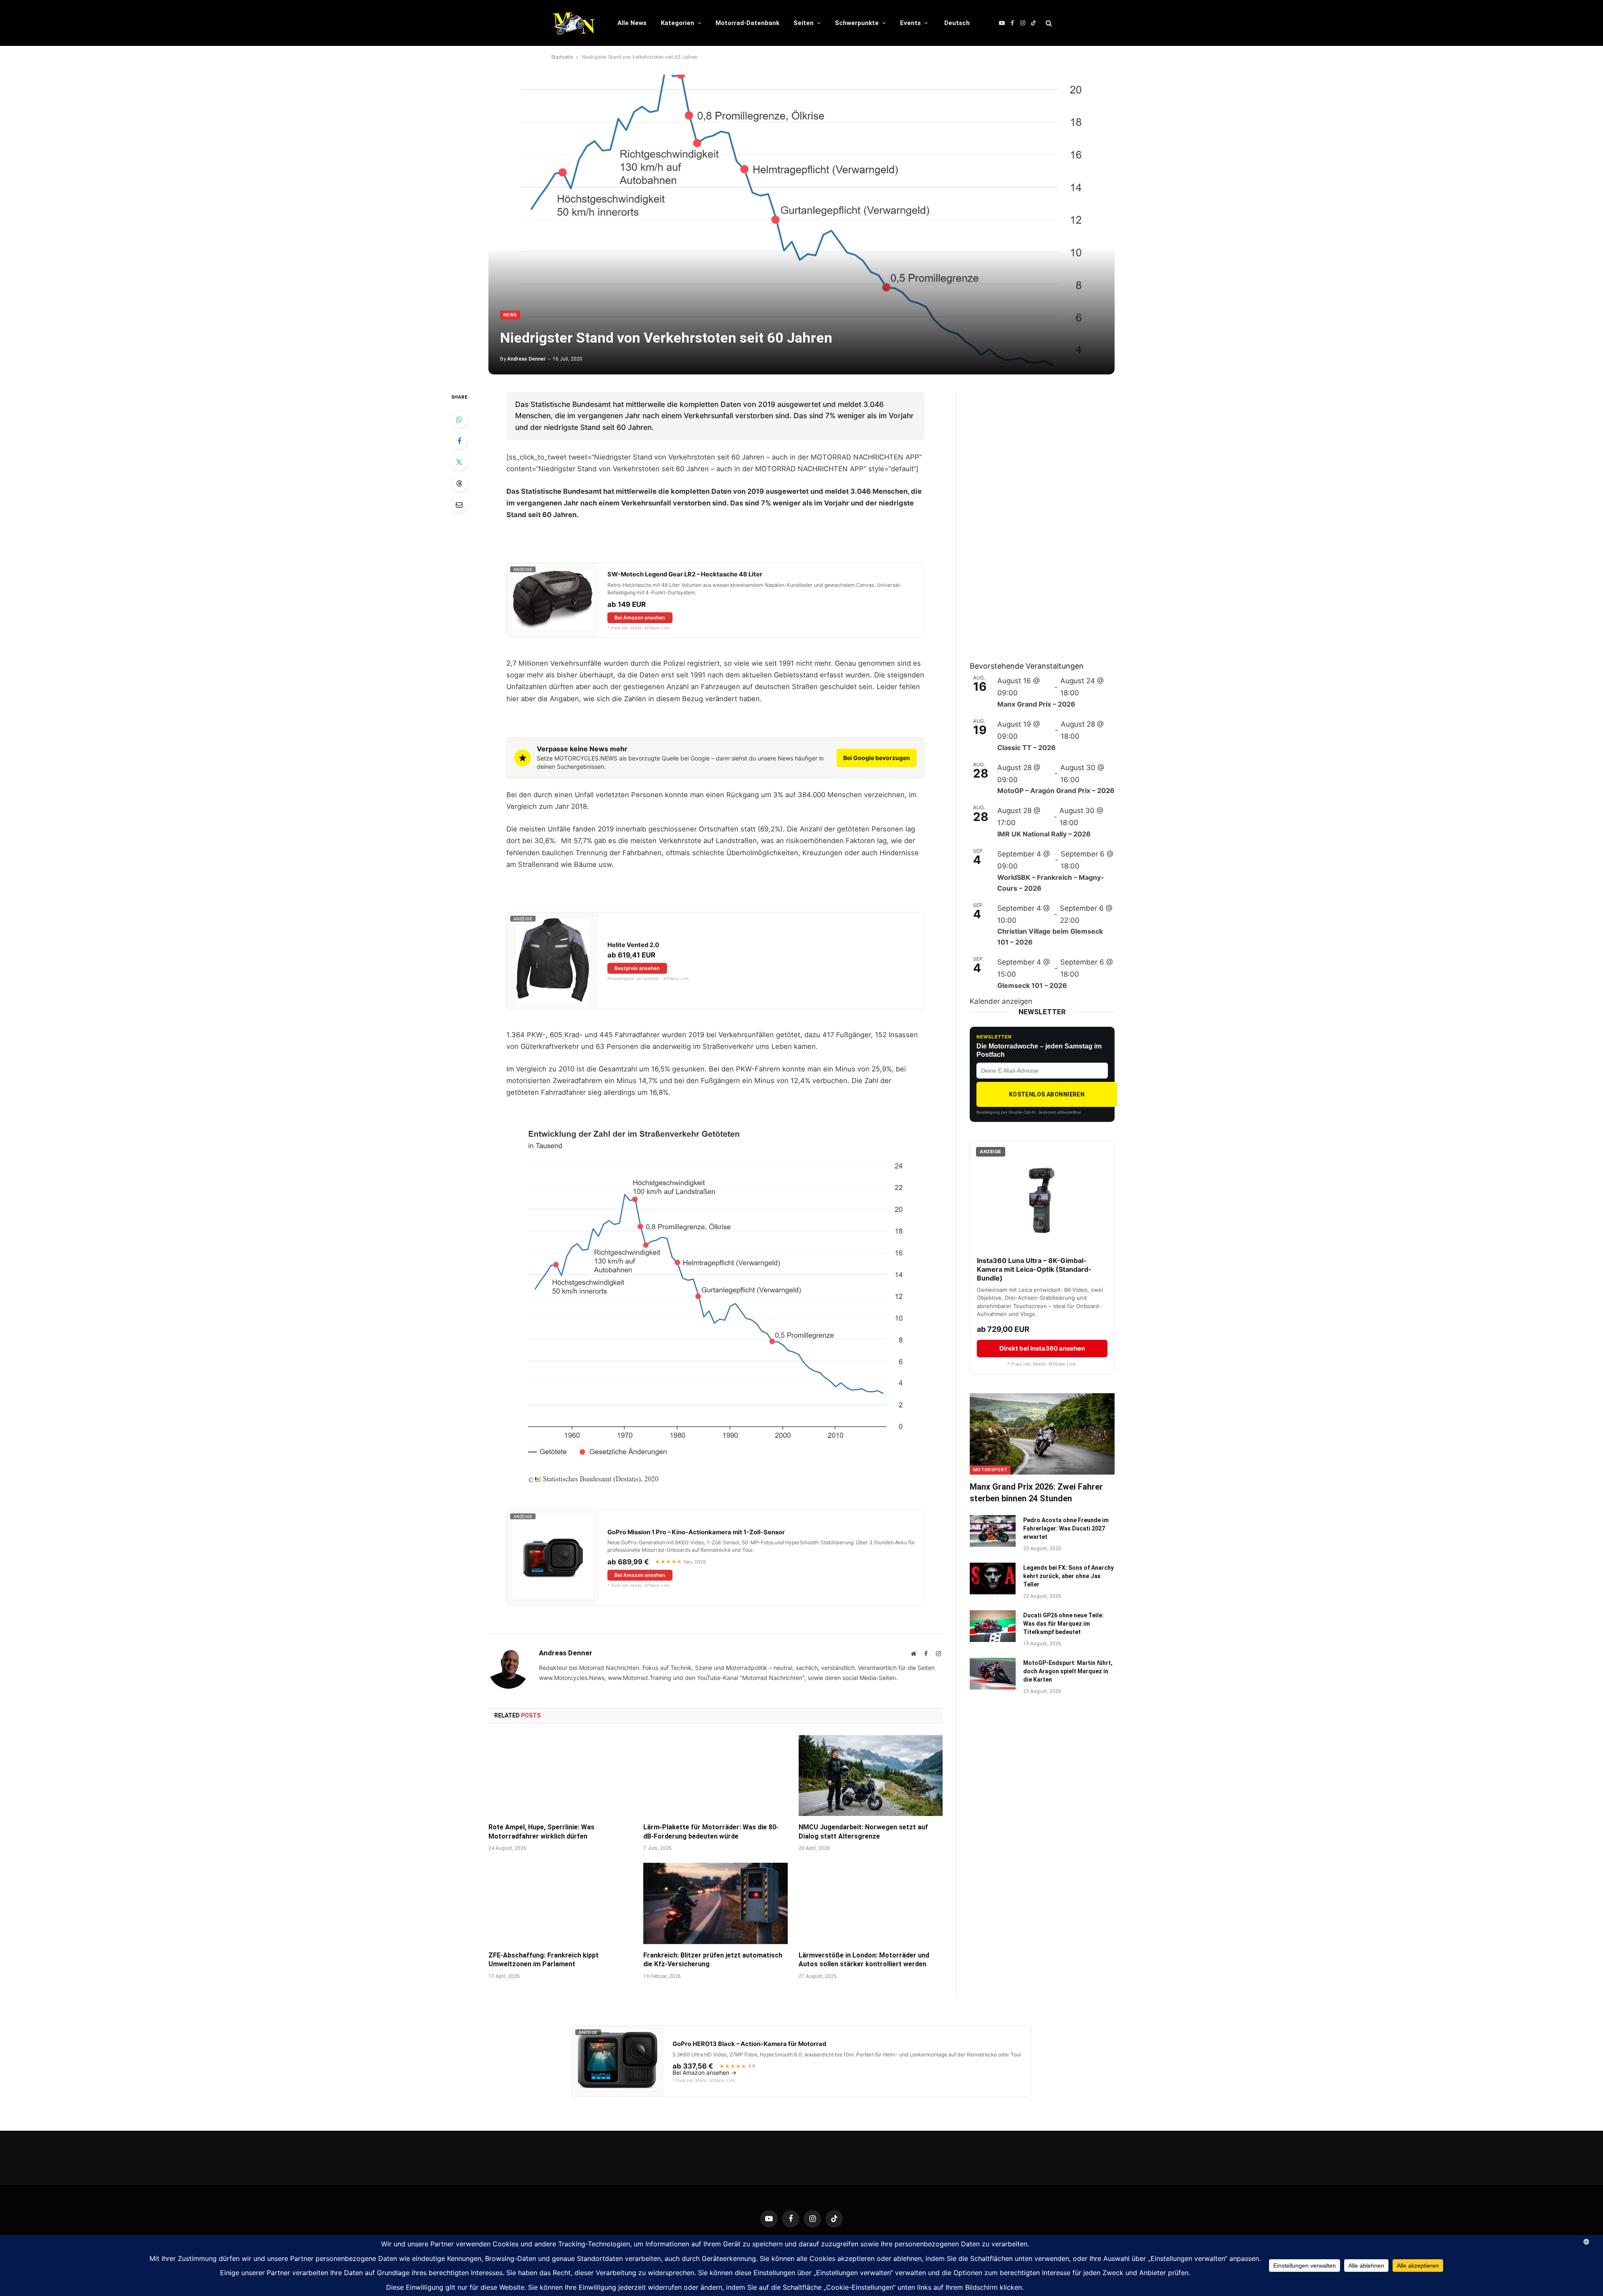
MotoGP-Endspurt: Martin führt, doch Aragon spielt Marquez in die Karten (1068, 1671)
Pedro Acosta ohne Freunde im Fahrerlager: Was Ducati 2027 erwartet (1066, 1528)
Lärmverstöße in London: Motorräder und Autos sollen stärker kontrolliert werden (864, 1960)
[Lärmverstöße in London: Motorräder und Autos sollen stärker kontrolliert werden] (871, 1903)
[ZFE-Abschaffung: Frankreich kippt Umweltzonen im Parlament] (560, 1903)
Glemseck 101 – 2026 (1032, 985)
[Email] (459, 505)
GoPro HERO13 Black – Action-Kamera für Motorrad (749, 2044)
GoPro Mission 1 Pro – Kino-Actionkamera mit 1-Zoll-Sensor (696, 1532)
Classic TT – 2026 (1027, 748)
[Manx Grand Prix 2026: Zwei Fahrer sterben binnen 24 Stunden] (1042, 1434)
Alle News (632, 23)
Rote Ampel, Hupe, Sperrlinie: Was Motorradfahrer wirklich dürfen (541, 1832)
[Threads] (459, 483)
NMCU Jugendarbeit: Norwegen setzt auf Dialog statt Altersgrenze (863, 1832)
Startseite (562, 57)
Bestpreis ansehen (637, 968)
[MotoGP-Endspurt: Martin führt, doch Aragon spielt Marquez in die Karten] (993, 1674)
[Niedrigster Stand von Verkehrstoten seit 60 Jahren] (801, 225)
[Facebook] (459, 441)
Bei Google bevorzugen (877, 758)
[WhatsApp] (459, 419)
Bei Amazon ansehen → (704, 2073)
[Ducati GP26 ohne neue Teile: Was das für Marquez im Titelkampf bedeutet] (993, 1626)
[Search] (1048, 23)
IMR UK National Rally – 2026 (1044, 834)
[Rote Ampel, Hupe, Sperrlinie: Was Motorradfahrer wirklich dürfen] (560, 1776)
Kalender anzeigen (1001, 1001)
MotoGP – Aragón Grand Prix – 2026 (1056, 791)
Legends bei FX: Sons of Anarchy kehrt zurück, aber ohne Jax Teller (1068, 1576)
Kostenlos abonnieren (1047, 1094)
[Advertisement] (1032, 517)
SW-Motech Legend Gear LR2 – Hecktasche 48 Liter (685, 574)
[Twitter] (459, 462)
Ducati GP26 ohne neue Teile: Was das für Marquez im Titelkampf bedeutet (1063, 1624)
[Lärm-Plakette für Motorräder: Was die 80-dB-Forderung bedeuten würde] (715, 1776)
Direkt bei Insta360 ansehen (1042, 1348)
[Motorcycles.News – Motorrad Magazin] (573, 23)
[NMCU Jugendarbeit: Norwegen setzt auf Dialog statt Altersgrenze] (871, 1776)
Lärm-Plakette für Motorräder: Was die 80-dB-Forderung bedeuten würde (711, 1832)
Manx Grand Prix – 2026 (1036, 704)
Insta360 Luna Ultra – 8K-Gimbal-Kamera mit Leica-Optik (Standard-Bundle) (1034, 1269)
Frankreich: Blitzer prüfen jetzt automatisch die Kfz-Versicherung (713, 1960)
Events (910, 23)
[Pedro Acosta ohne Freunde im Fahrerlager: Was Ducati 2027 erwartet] (993, 1531)
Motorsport (990, 1470)
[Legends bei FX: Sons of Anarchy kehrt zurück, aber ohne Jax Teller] (993, 1579)
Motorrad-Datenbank (747, 23)
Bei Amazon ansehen (640, 618)
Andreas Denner (526, 359)
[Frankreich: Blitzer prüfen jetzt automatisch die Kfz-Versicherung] (715, 1903)
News (510, 315)
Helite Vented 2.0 (633, 945)
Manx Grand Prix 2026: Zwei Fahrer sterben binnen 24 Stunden (1036, 1492)
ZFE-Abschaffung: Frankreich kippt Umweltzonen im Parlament (544, 1960)
